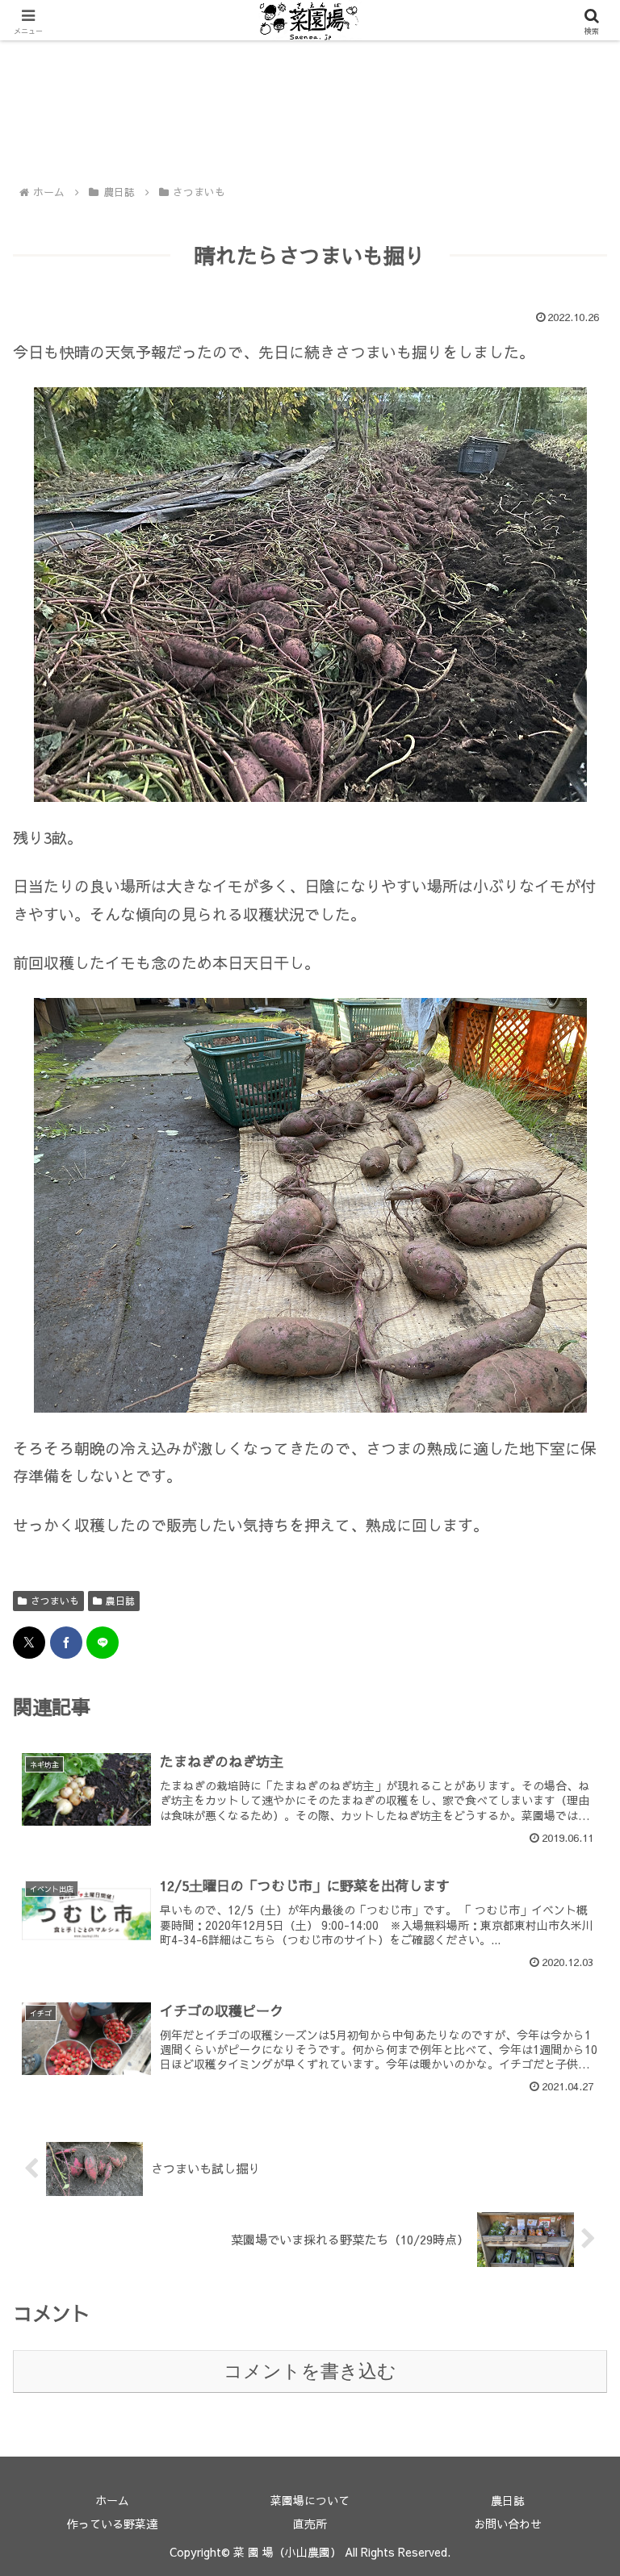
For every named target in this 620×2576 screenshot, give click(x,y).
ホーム (112, 2500)
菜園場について (310, 2500)
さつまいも (55, 1601)
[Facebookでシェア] (66, 1643)
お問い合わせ (508, 2524)
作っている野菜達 (112, 2524)
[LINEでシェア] (103, 1643)
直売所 (310, 2524)
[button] (573, 2323)
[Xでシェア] (29, 1643)
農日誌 (120, 1601)
